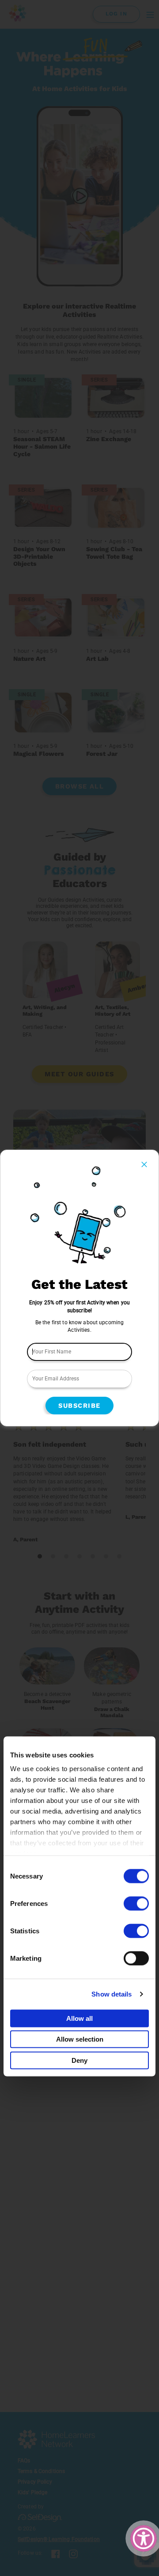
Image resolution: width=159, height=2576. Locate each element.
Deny (79, 2060)
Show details (112, 1994)
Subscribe (79, 1406)
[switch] (136, 1903)
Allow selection (80, 2039)
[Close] (144, 1164)
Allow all (79, 2018)
